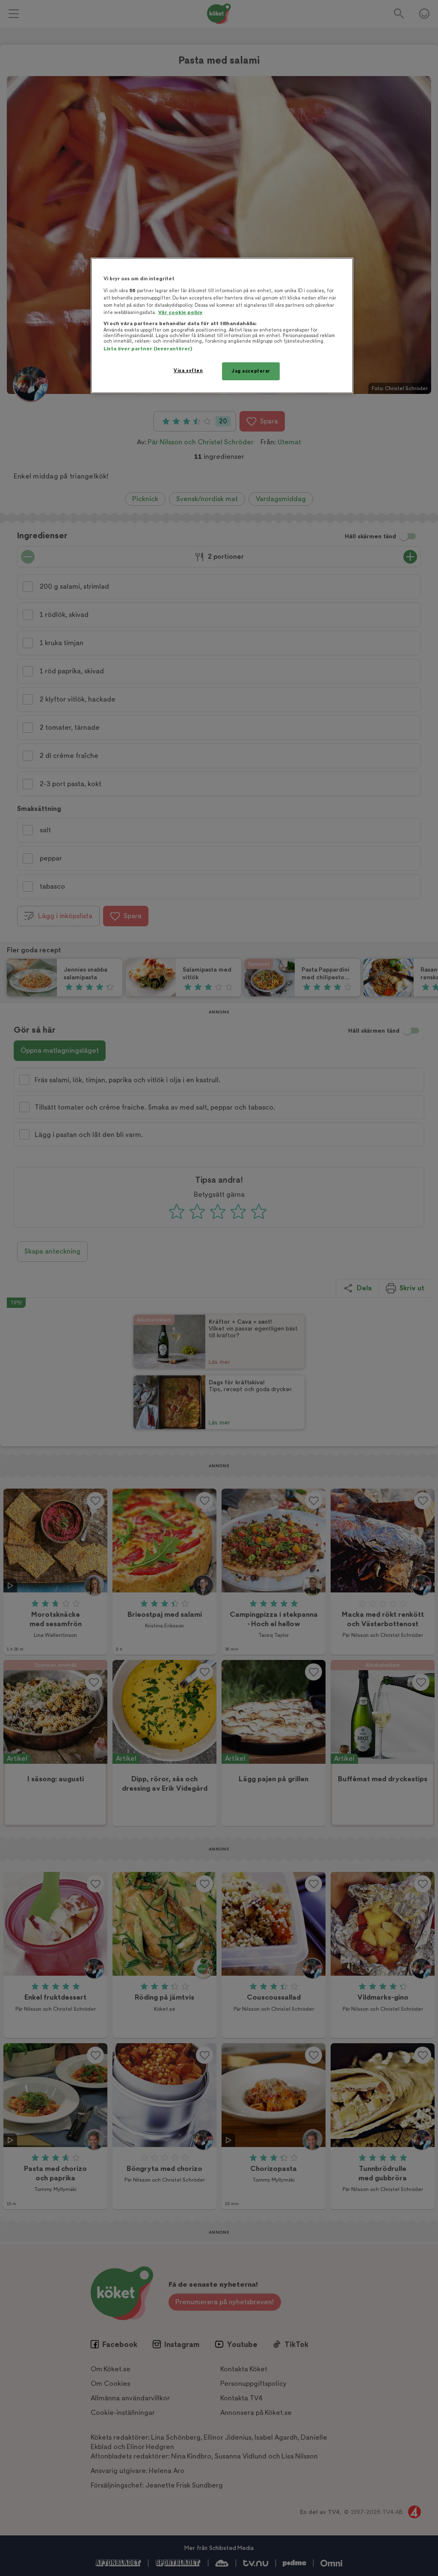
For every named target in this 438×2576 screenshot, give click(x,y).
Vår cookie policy (181, 313)
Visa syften (188, 371)
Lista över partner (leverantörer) (148, 349)
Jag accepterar (251, 371)
